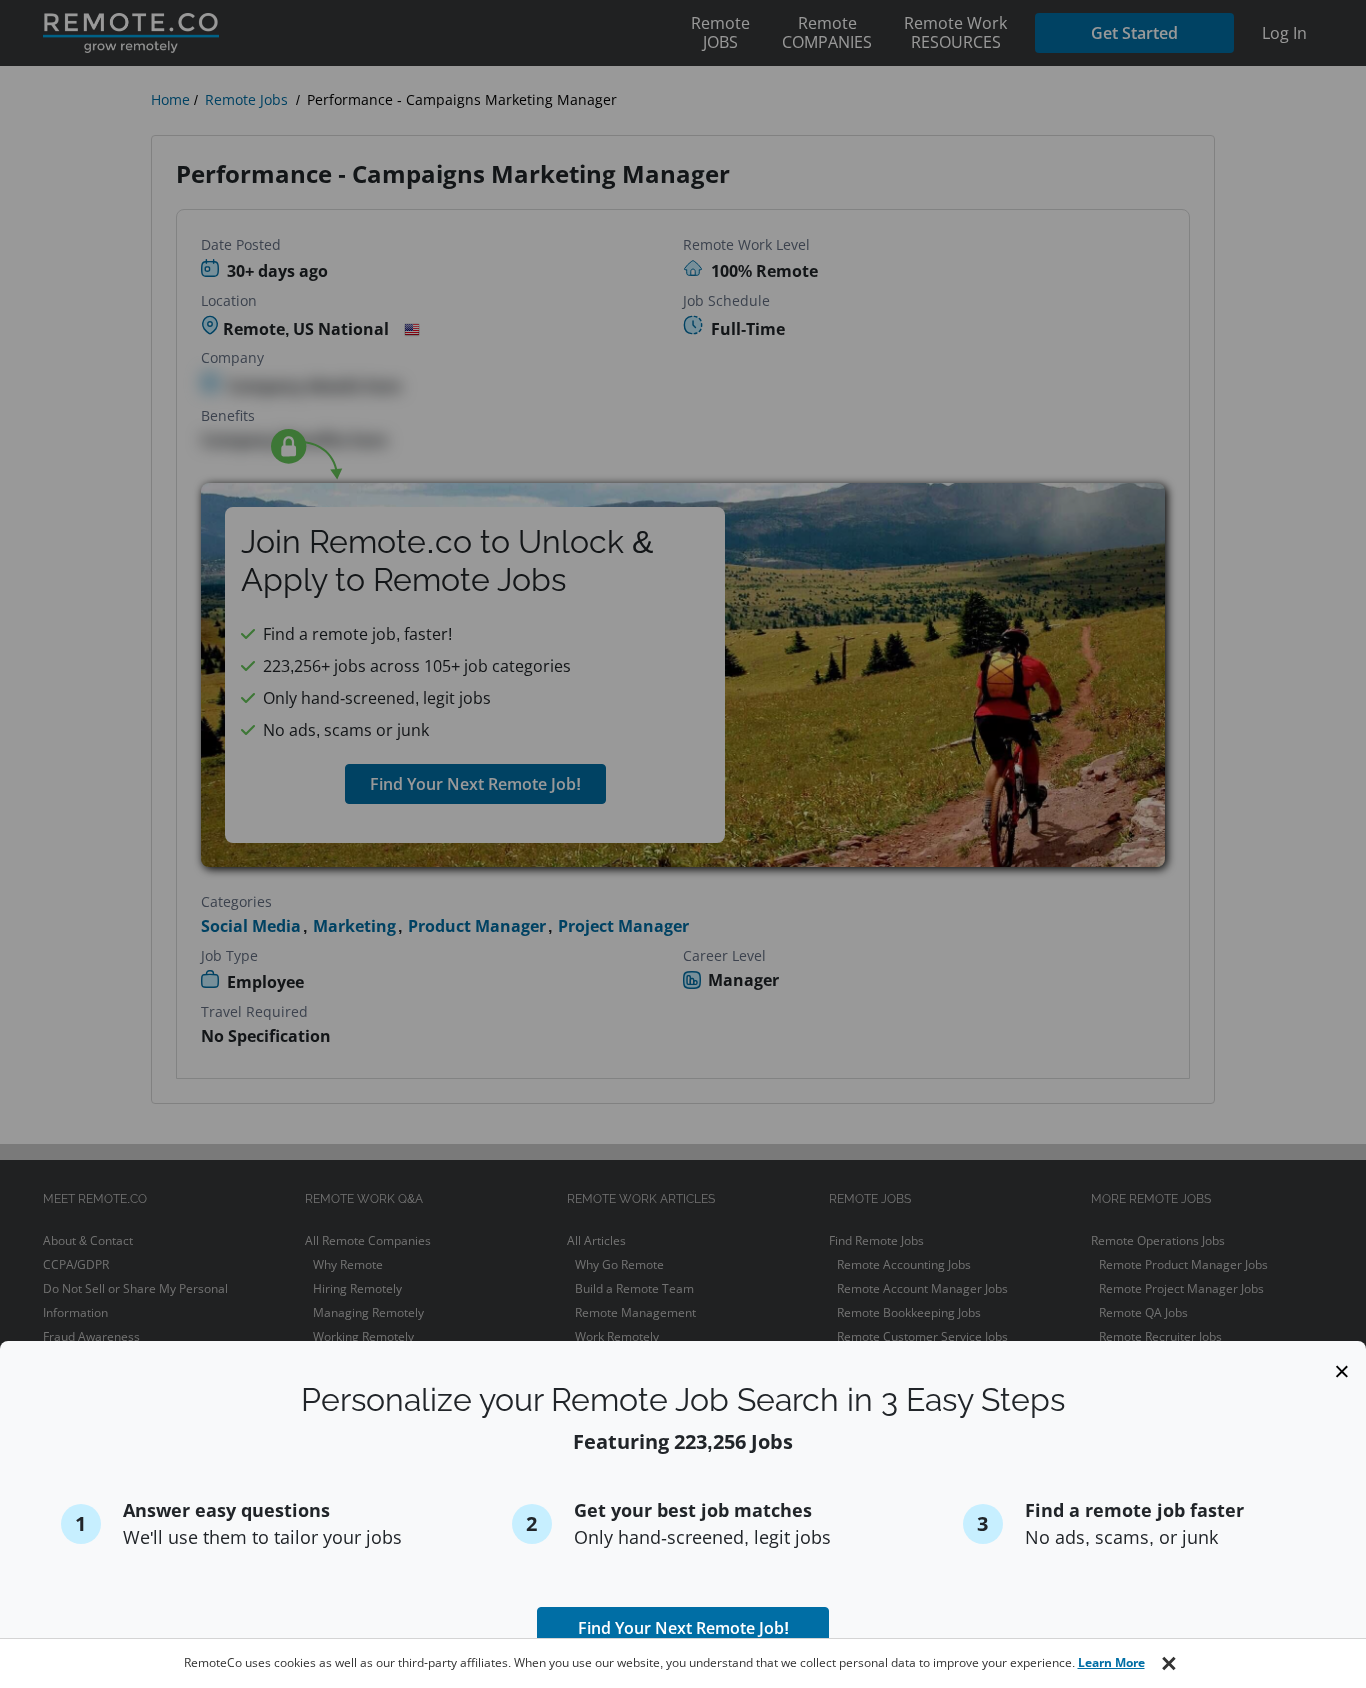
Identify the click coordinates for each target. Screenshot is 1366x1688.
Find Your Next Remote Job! (683, 1628)
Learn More (1111, 1662)
